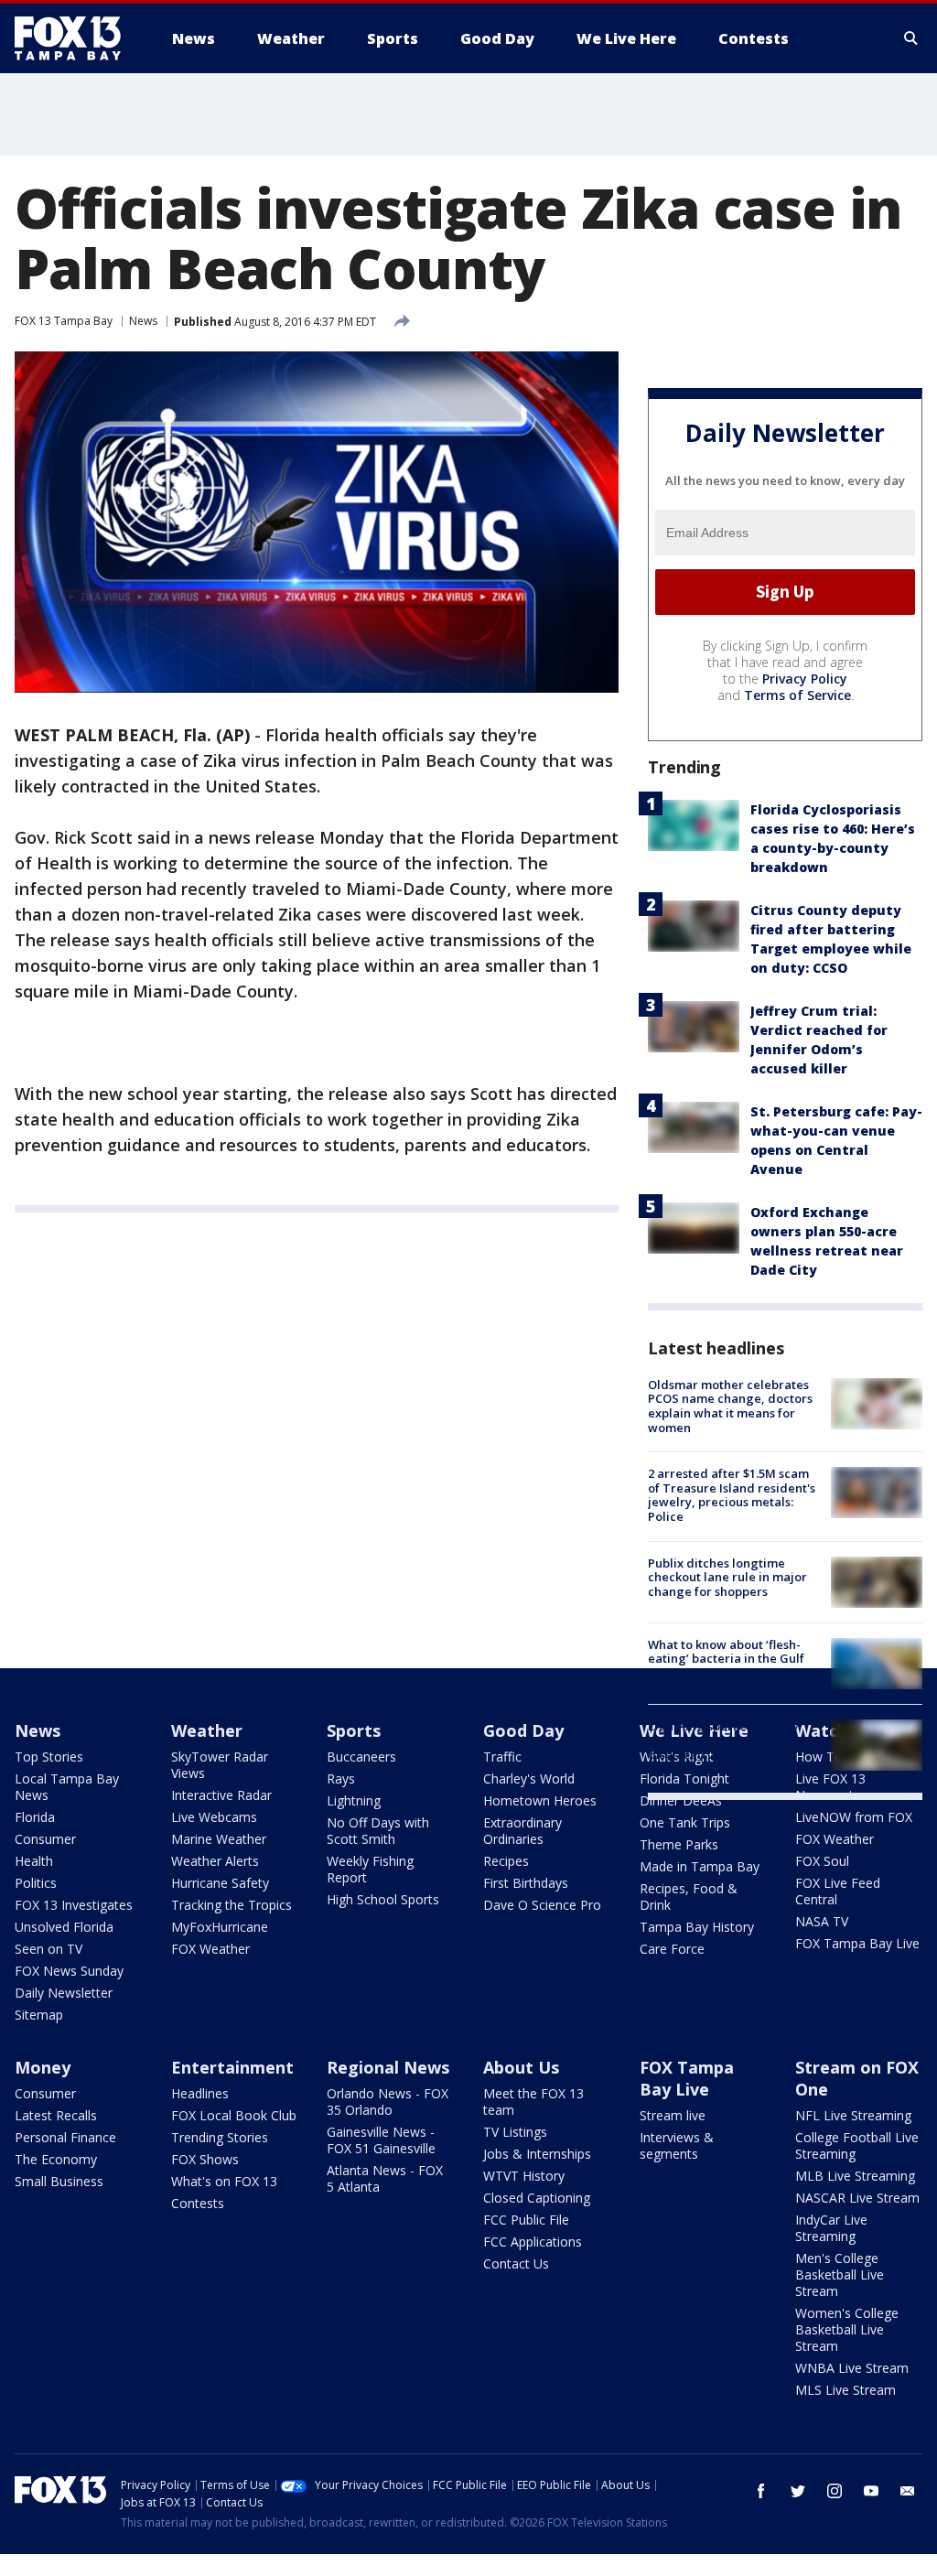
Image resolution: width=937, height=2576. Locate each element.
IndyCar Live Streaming (831, 2228)
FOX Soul (822, 1861)
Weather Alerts (215, 1861)
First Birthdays (526, 1883)
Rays (341, 1778)
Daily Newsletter (64, 1993)
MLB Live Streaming (855, 2176)
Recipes (506, 1861)
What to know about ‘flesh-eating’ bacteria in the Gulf (726, 1652)
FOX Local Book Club (234, 2115)
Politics (36, 1883)
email (908, 2491)
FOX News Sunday (69, 1971)
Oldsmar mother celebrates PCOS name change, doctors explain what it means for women (730, 1406)
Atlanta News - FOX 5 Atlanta (385, 2178)
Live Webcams (214, 1817)
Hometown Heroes (540, 1800)
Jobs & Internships (537, 2154)
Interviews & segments (677, 2145)
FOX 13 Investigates (74, 1905)
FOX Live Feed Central (838, 1891)
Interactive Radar (221, 1795)
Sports (354, 1730)
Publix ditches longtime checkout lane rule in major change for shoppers (727, 1577)
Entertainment (232, 2067)
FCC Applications (533, 2242)
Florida (35, 1817)
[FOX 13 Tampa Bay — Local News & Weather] (75, 38)
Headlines (200, 2093)
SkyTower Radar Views (220, 1765)
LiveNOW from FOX (854, 1817)
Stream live (673, 2115)
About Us (521, 2067)
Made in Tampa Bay (700, 1866)
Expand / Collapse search (911, 38)
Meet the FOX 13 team (533, 2102)
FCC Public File (526, 2220)
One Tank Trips (685, 1822)
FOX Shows (205, 2159)
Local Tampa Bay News (67, 1787)
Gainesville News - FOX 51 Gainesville (381, 2140)
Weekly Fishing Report (370, 1869)
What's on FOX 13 (224, 2181)
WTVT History (524, 2176)
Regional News (388, 2067)
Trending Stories (220, 2137)
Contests (198, 2203)
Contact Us (516, 2263)
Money (43, 2067)
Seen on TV (48, 1949)
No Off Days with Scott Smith (378, 1831)
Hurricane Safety (220, 1883)
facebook (761, 2491)
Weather (207, 1730)
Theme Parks (679, 1844)
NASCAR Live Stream (857, 2198)
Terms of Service (797, 695)
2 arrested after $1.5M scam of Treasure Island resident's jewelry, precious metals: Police (732, 1495)
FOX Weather (210, 1949)
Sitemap (39, 2015)
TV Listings (515, 2132)
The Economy (56, 2159)
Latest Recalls (56, 2115)
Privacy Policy (805, 679)
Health (34, 1861)
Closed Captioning (537, 2198)
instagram (835, 2491)
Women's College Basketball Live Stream (847, 2329)
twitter (798, 2491)
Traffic (502, 1757)
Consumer (45, 1839)
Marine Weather (219, 1839)
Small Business (59, 2181)
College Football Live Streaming (857, 2145)
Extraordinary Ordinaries (522, 1831)
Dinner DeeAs (681, 1800)
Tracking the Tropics (232, 1905)
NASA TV (822, 1921)
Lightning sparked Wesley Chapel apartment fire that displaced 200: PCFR (725, 1740)
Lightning (354, 1800)
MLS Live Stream (845, 2390)
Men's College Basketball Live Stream (840, 2274)
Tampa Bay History (697, 1927)
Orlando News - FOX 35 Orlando (388, 2102)
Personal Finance (65, 2137)
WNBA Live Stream (852, 2368)
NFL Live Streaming (853, 2115)
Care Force (672, 1949)
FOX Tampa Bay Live (857, 1943)
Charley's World (529, 1778)
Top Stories (49, 1757)
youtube (871, 2491)
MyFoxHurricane (220, 1927)
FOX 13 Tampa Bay (64, 321)
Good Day (523, 1730)
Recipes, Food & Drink (689, 1897)
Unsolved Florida (64, 1927)
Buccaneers (361, 1757)
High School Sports (383, 1899)
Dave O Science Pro (542, 1905)
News (143, 321)
